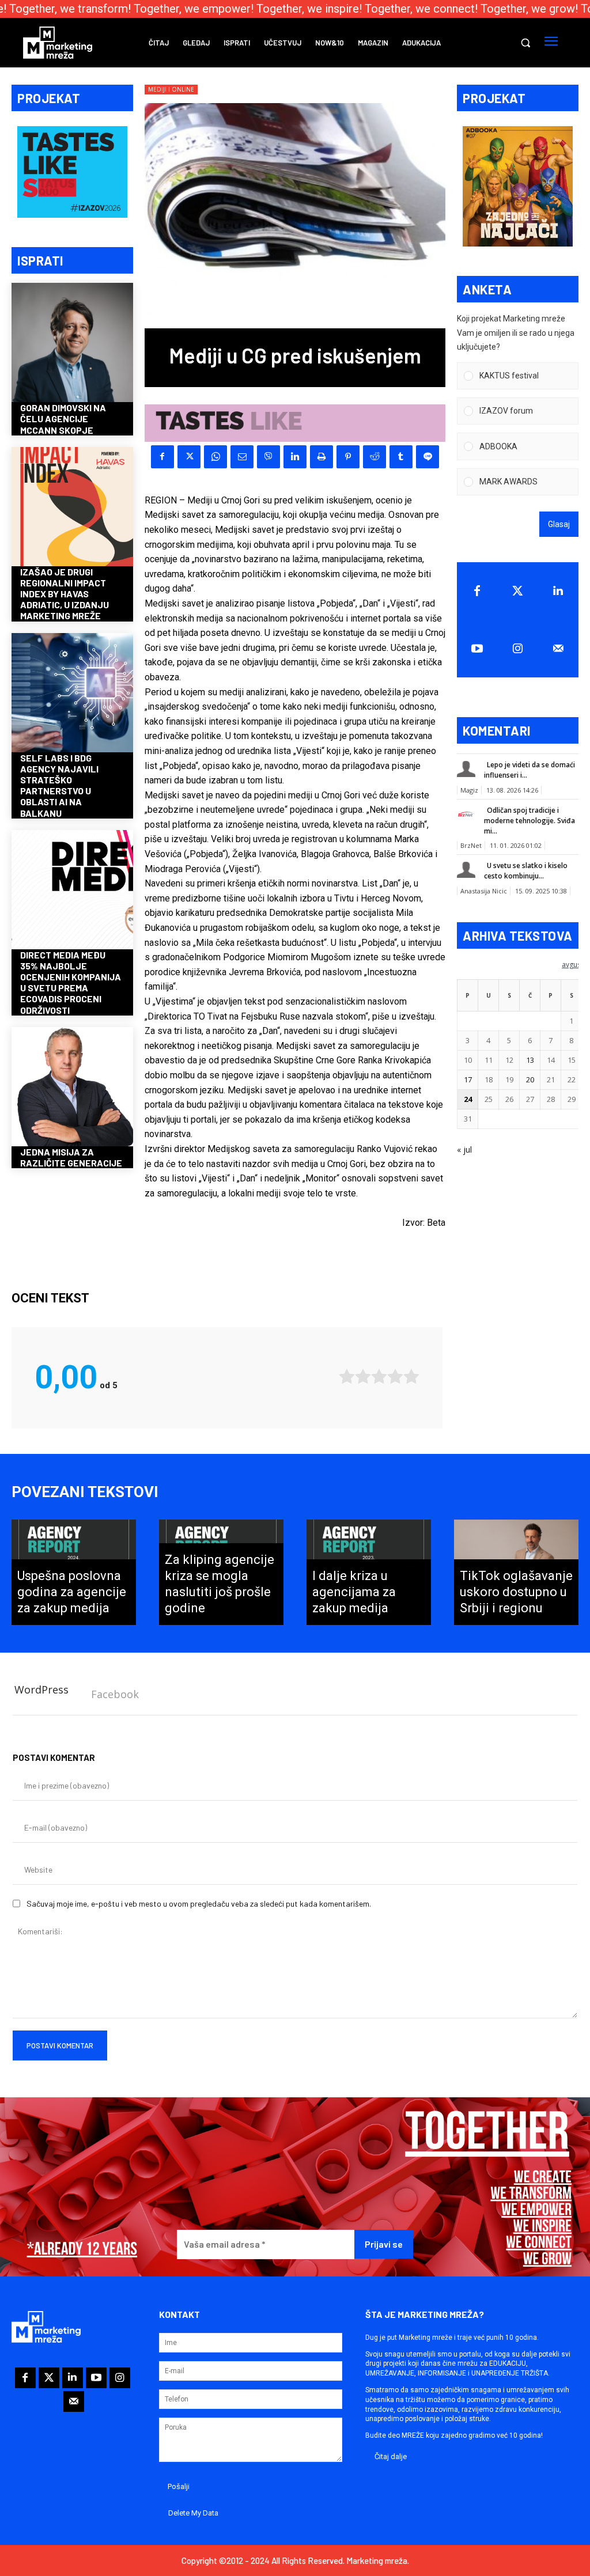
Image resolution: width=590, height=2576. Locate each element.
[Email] (242, 457)
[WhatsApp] (215, 457)
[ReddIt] (375, 457)
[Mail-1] (558, 649)
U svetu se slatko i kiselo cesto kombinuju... (526, 871)
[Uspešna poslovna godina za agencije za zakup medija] (74, 1573)
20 (530, 1079)
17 (468, 1079)
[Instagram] (517, 649)
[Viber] (268, 457)
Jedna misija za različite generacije (71, 1157)
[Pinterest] (348, 457)
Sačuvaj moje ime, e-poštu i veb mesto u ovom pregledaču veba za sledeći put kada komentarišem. (199, 1903)
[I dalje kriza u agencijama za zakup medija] (369, 1573)
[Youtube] (477, 649)
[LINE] (428, 457)
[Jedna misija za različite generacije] (72, 1088)
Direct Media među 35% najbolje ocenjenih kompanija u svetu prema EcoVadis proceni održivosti (71, 982)
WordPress (41, 1689)
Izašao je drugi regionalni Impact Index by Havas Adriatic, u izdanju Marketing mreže (65, 594)
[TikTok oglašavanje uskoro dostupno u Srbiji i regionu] (516, 1573)
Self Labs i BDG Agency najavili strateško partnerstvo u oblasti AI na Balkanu (59, 785)
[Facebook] (162, 457)
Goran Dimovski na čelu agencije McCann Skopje (63, 418)
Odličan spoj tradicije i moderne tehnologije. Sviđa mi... (530, 821)
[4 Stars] (395, 1376)
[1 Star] (347, 1376)
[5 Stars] (411, 1376)
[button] (525, 43)
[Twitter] (517, 591)
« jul (464, 1149)
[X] (189, 457)
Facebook (115, 1694)
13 (530, 1060)
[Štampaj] (322, 457)
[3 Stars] (379, 1376)
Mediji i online (171, 89)
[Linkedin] (295, 457)
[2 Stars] (363, 1376)
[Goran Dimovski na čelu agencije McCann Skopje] (72, 344)
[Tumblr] (401, 457)
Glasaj (559, 524)
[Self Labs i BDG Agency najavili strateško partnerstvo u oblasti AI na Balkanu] (72, 694)
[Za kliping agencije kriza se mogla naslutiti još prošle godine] (221, 1573)
